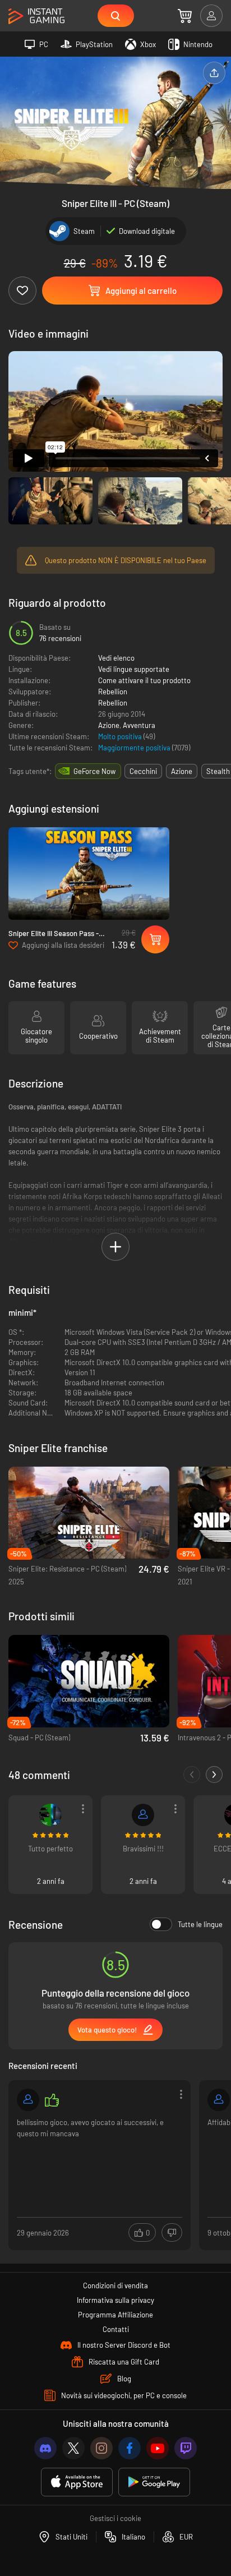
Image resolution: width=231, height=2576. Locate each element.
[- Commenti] (192, 1775)
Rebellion (113, 692)
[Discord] (45, 2448)
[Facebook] (130, 2448)
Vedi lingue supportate (134, 669)
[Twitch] (186, 2448)
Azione (109, 725)
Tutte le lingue (200, 1924)
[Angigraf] (28, 2100)
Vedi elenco (116, 658)
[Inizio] (36, 17)
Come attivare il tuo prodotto (144, 680)
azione (182, 771)
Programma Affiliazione (115, 2315)
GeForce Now (94, 771)
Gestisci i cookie (115, 2518)
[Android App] (154, 2482)
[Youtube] (158, 2448)
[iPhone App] (77, 2482)
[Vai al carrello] (185, 16)
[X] (73, 2448)
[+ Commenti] (214, 1775)
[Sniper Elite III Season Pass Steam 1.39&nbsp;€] (89, 874)
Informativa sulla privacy (115, 2300)
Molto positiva (121, 736)
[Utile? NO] (172, 2232)
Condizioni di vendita (115, 2285)
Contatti (116, 2329)
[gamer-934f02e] (143, 1815)
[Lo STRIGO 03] (219, 2100)
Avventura (139, 725)
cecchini (143, 771)
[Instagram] (101, 2448)
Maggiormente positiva (135, 748)
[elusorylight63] (50, 1815)
